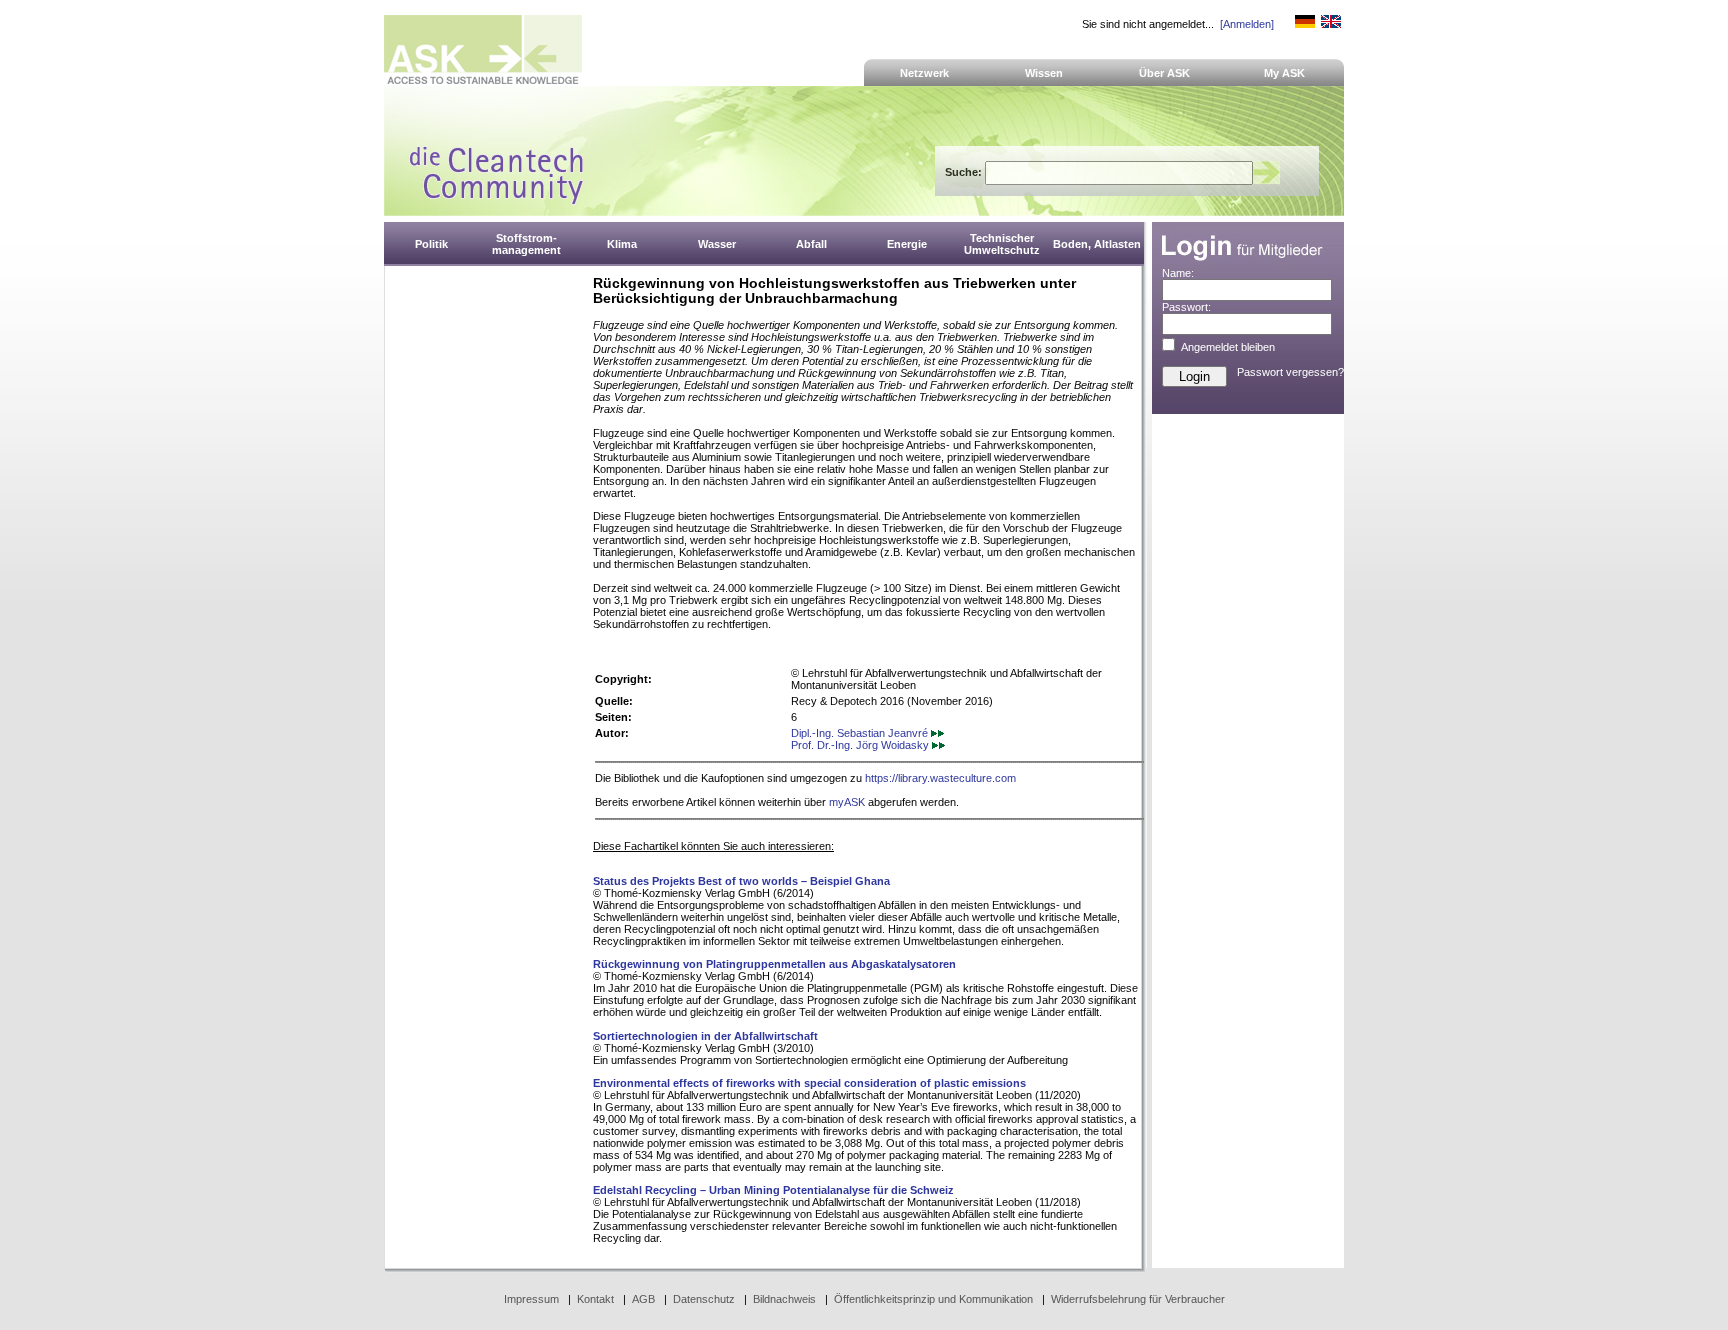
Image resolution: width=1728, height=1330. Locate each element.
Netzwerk (924, 73)
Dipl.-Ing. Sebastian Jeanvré (861, 733)
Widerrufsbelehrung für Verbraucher (1138, 1299)
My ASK (1284, 73)
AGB (643, 1299)
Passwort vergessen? (1290, 372)
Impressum (531, 1299)
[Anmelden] (1247, 24)
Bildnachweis (784, 1299)
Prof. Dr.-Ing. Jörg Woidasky (861, 745)
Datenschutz (704, 1299)
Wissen (1044, 73)
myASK (847, 802)
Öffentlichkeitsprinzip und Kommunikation (933, 1299)
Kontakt (595, 1299)
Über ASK (1164, 73)
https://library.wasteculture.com (940, 778)
